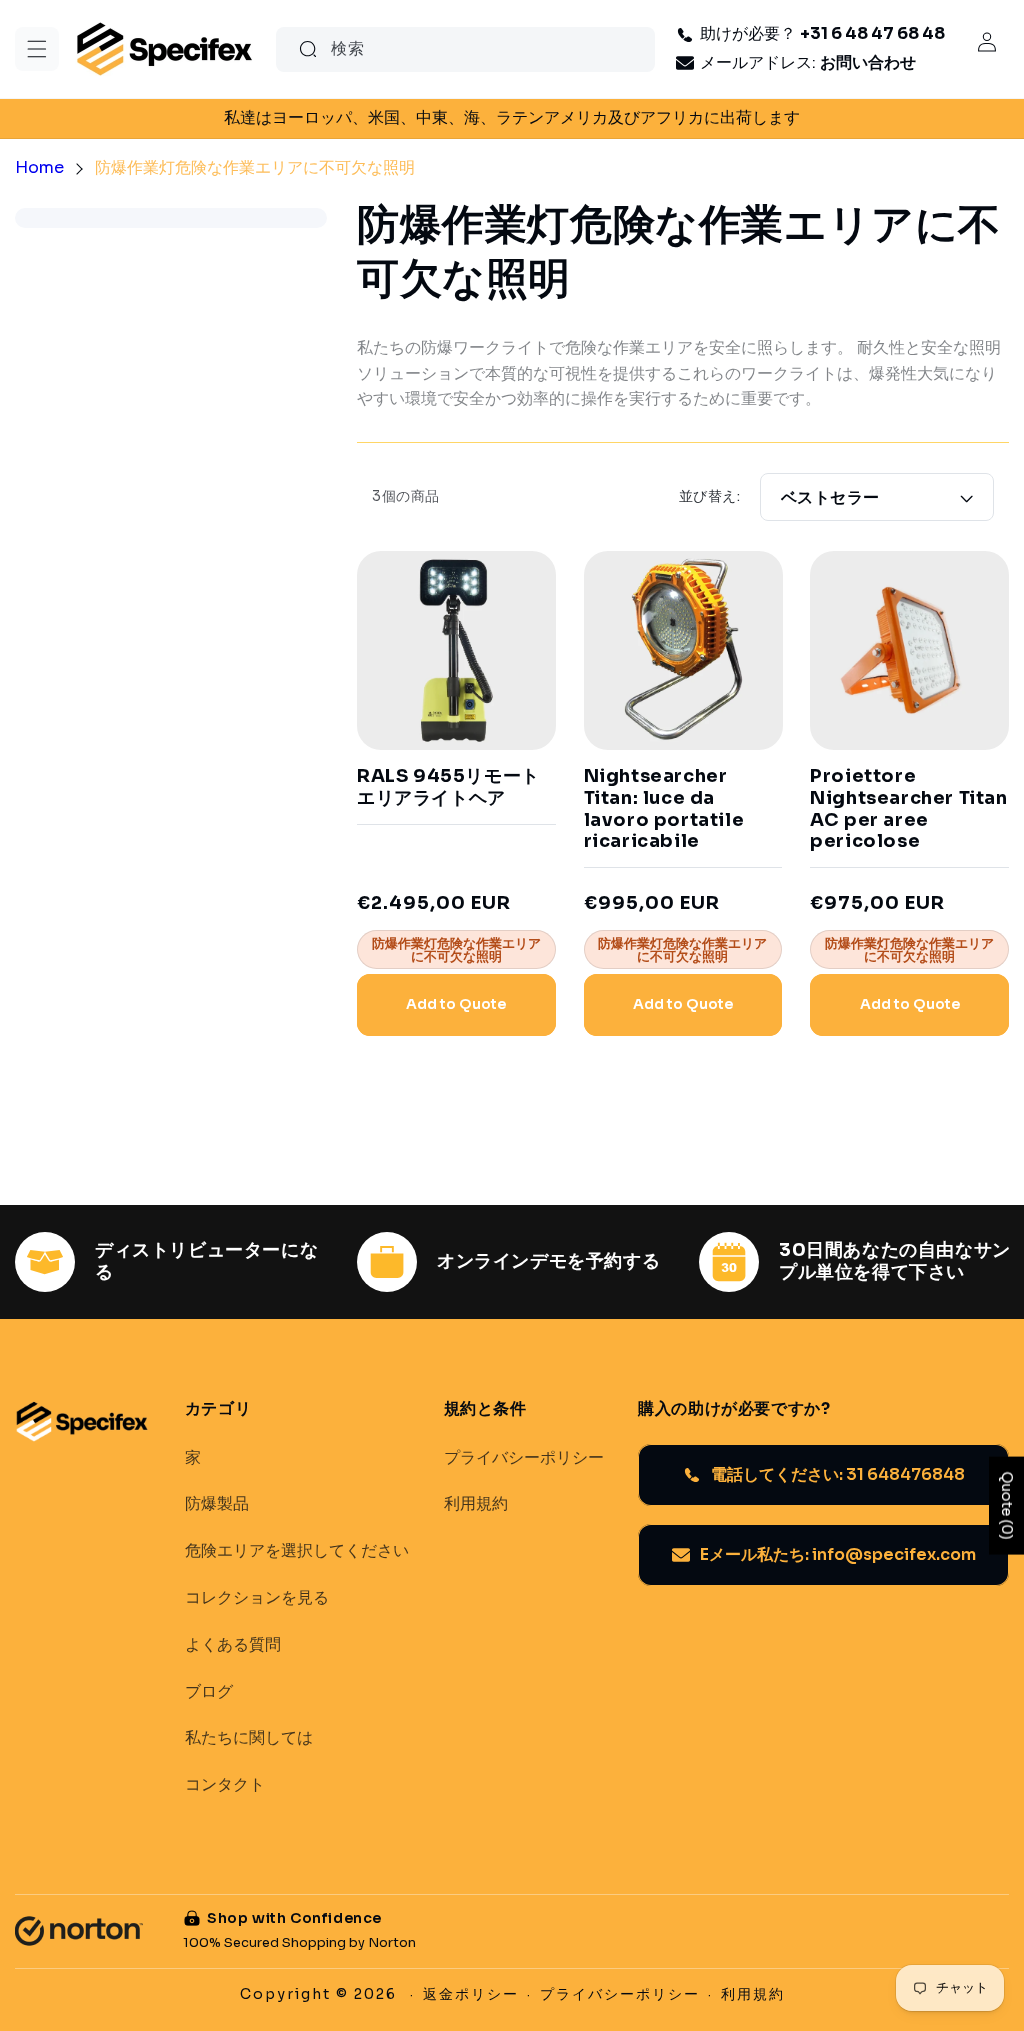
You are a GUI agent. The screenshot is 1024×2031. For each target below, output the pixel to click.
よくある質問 (233, 1645)
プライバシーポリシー (524, 1458)
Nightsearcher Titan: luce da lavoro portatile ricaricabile (664, 809)
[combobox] (465, 49)
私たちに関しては (249, 1738)
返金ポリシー (471, 1994)
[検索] (308, 49)
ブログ (209, 1692)
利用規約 (476, 1504)
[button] (37, 49)
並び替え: (709, 496)
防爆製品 (217, 1504)
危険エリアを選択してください (297, 1551)
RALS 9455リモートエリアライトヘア (448, 787)
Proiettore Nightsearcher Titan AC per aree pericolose (908, 809)
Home (39, 167)
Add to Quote (456, 1004)
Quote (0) (1007, 1506)
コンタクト (225, 1785)
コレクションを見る (257, 1598)
